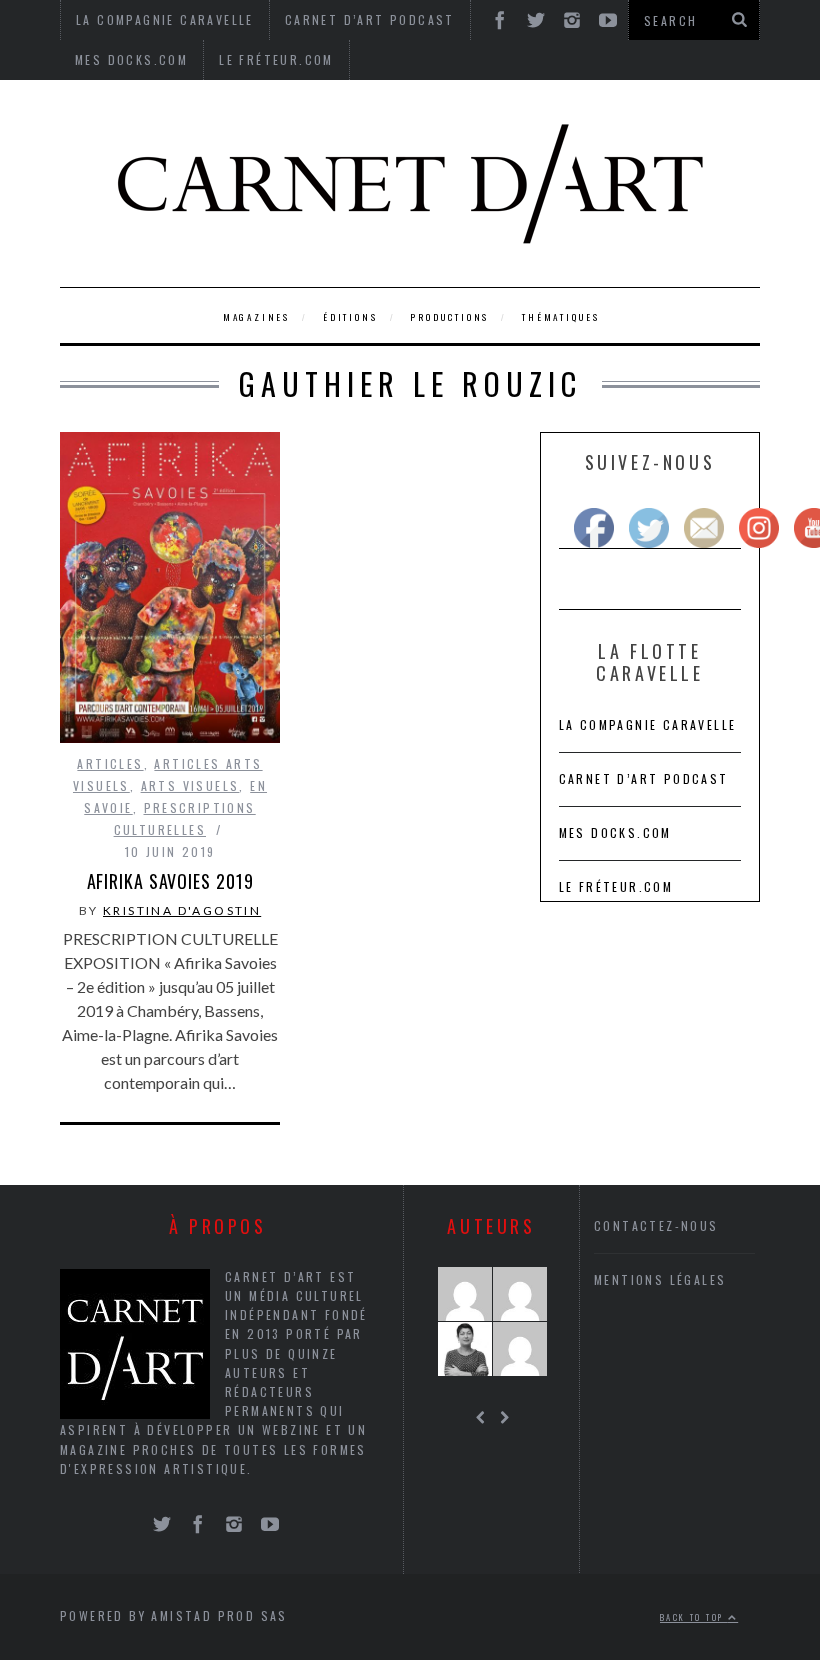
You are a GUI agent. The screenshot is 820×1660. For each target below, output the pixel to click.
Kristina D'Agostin (182, 910)
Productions (449, 317)
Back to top (694, 1617)
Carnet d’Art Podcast (644, 778)
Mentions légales (660, 1279)
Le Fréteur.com (276, 59)
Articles (110, 763)
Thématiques (561, 317)
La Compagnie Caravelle (648, 724)
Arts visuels (190, 785)
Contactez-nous (656, 1225)
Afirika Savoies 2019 (170, 881)
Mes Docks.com (131, 59)
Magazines (256, 317)
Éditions (350, 317)
